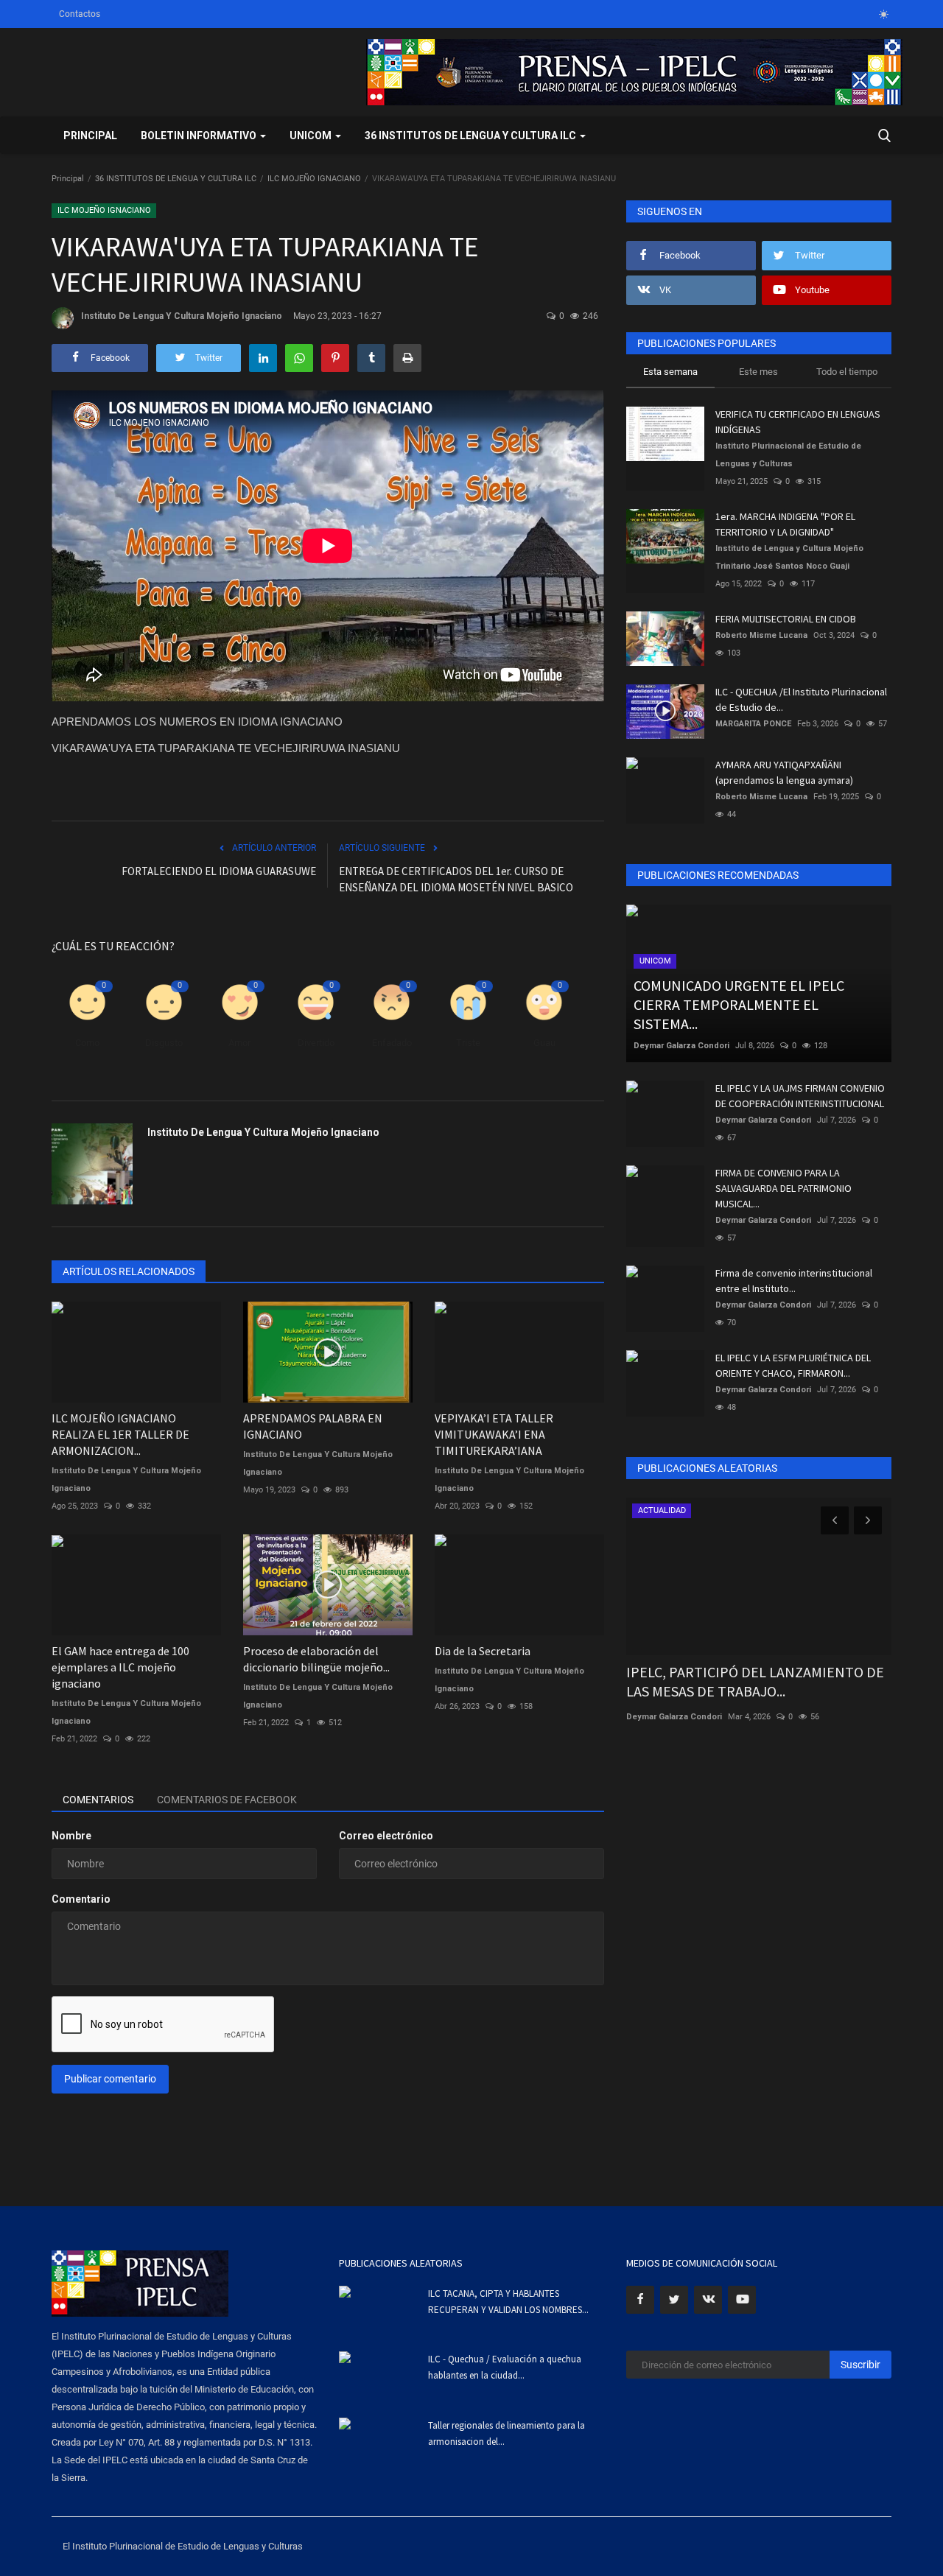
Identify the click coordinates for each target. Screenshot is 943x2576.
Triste (468, 1043)
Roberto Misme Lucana (761, 635)
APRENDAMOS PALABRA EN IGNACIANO (313, 1426)
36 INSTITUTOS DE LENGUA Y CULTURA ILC (176, 179)
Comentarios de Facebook (227, 1800)
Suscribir (860, 2365)
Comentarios (98, 1800)
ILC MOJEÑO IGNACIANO (314, 179)
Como (87, 1043)
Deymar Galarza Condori (681, 1046)
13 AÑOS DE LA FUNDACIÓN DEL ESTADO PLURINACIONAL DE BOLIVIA (753, 1681)
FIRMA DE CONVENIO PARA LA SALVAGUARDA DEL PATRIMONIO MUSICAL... (784, 1188)
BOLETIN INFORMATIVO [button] (200, 136)
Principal (90, 136)
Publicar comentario (110, 2079)
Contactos (80, 14)
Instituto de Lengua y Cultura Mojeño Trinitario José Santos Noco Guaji (789, 557)
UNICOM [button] (312, 136)
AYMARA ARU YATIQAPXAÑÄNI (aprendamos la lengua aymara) (784, 772)
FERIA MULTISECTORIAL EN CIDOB (786, 619)
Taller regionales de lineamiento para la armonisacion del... (506, 2433)
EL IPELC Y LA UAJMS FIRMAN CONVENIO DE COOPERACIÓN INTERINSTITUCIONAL (800, 1096)
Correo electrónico (386, 1836)
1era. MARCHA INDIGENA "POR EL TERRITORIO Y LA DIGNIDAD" (785, 524)
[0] (883, 14)
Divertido (316, 1043)
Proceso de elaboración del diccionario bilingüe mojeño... (316, 1659)
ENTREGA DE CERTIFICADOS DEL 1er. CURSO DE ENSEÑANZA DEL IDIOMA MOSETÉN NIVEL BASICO (456, 879)
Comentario (81, 1899)
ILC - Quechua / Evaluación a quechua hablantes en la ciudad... (505, 2367)
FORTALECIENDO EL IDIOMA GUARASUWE (219, 871)
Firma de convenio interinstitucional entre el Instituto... (794, 1281)
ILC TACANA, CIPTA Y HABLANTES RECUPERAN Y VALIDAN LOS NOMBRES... (508, 2302)
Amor (239, 1043)
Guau (544, 1043)
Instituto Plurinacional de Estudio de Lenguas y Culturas (788, 455)
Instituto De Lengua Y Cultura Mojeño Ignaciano (182, 316)
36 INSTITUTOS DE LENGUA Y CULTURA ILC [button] (471, 136)
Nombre (71, 1836)
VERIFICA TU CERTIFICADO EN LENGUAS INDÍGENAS (798, 422)
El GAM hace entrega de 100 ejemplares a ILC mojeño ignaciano (120, 1667)
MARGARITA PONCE (753, 724)
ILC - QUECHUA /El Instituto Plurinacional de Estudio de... (801, 699)
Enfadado (392, 1043)
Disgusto (164, 1043)
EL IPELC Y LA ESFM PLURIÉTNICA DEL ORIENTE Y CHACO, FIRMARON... (793, 1365)
